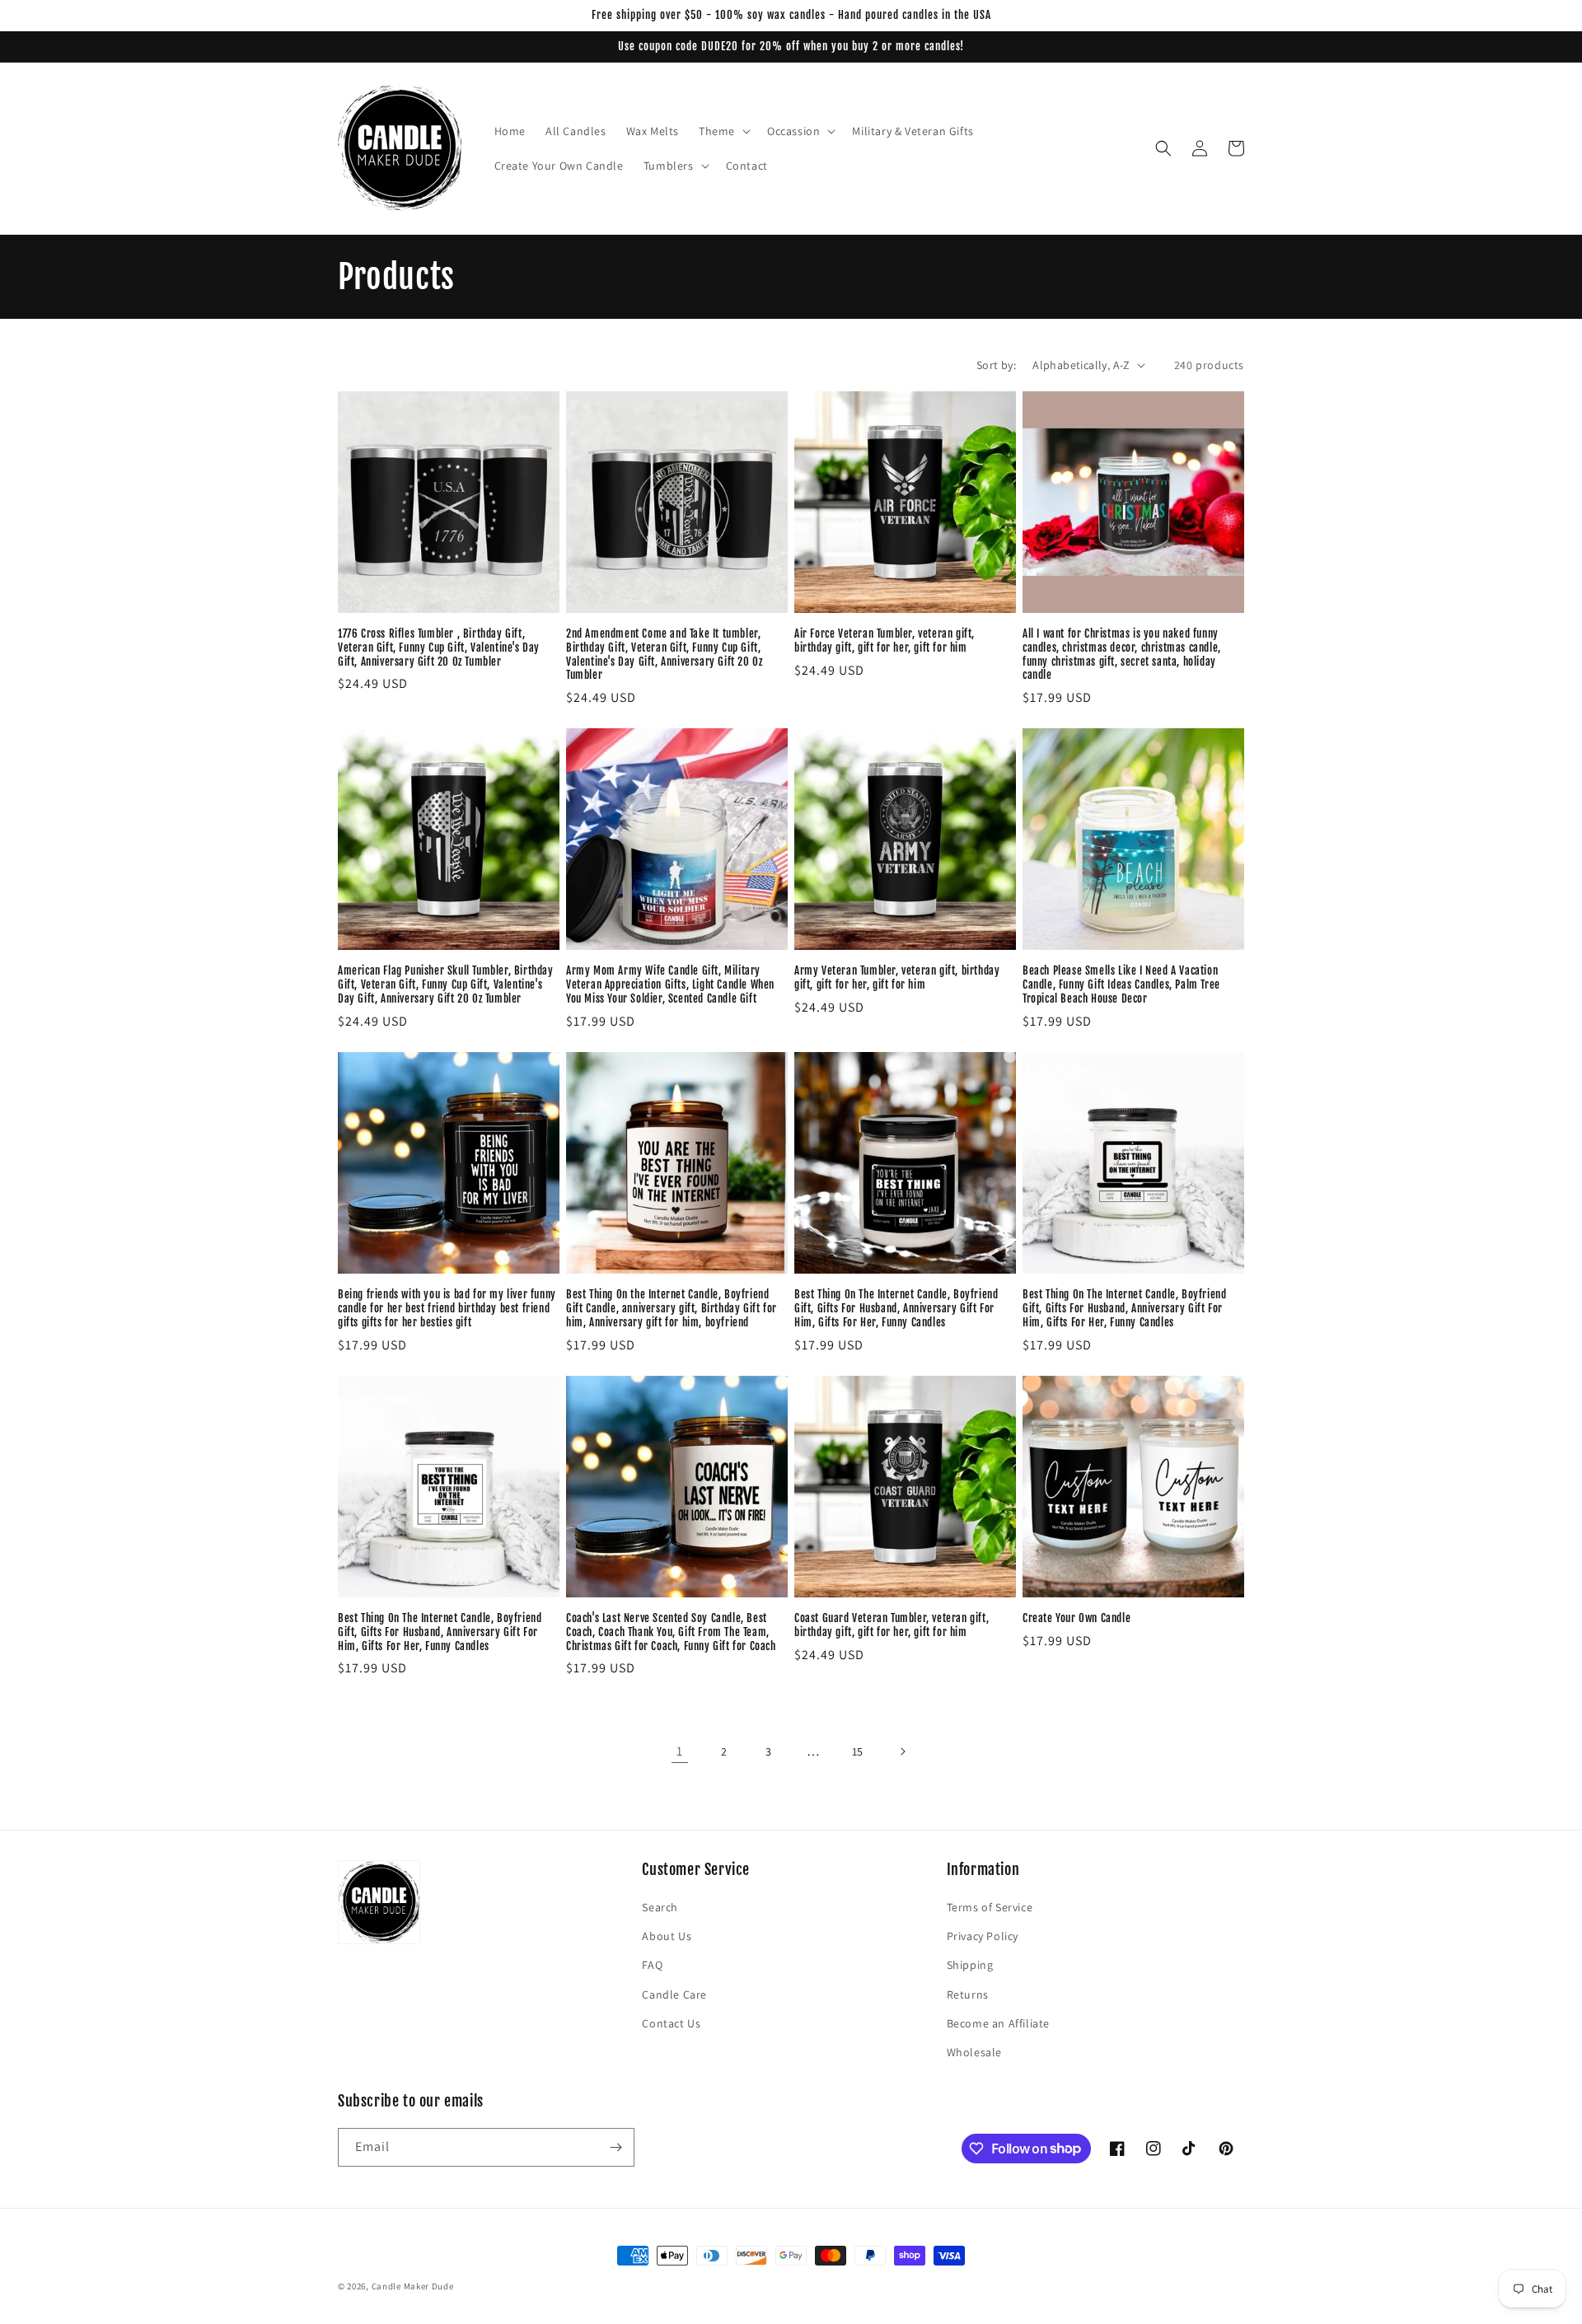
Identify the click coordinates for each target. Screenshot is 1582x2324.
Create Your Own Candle (1077, 1618)
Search (660, 1907)
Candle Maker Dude (413, 2286)
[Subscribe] (615, 2147)
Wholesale (974, 2052)
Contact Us (671, 2023)
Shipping (970, 1965)
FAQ (652, 1965)
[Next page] (902, 1751)
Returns (968, 1994)
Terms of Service (990, 1907)
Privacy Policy (983, 1936)
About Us (667, 1936)
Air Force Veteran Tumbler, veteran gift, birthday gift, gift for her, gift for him (885, 641)
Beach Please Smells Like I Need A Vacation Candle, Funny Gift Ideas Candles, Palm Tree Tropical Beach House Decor (1121, 984)
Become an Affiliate (998, 2023)
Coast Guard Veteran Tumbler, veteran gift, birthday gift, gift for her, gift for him (892, 1625)
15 (858, 1751)
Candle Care (674, 1994)
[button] (723, 131)
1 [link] (680, 1751)
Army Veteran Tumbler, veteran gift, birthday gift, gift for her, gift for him (897, 977)
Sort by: (996, 365)
